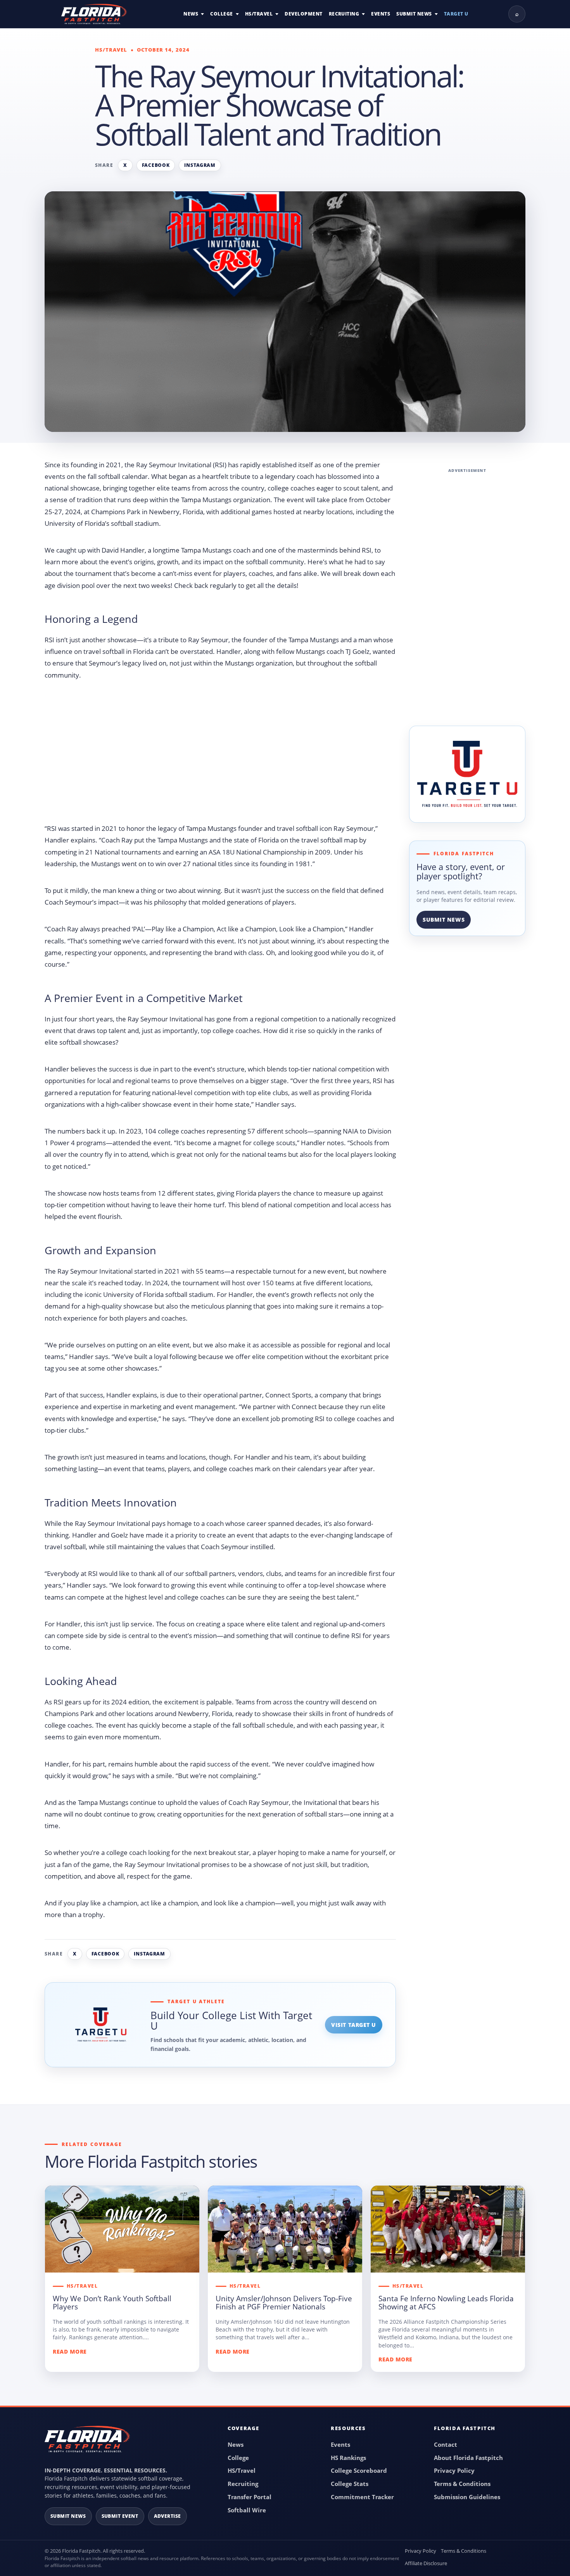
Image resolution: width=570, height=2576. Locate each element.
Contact (446, 2444)
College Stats (350, 2484)
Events (381, 14)
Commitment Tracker (362, 2497)
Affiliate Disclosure (426, 2563)
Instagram (200, 165)
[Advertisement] (220, 755)
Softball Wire (247, 2510)
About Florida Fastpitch (468, 2458)
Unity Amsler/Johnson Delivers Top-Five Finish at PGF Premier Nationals (284, 2303)
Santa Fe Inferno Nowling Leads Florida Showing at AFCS (446, 2303)
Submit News (414, 14)
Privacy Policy (454, 2470)
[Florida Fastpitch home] (87, 2443)
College (221, 14)
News (191, 14)
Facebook (156, 165)
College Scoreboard (359, 2470)
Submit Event (120, 2516)
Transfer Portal (250, 2497)
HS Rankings (348, 2458)
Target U (456, 14)
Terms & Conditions (462, 2484)
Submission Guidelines (467, 2497)
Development (303, 14)
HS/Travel (259, 14)
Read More (70, 2352)
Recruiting (344, 14)
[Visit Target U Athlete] (467, 774)
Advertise (168, 2516)
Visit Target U (354, 2025)
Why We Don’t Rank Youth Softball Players (112, 2303)
